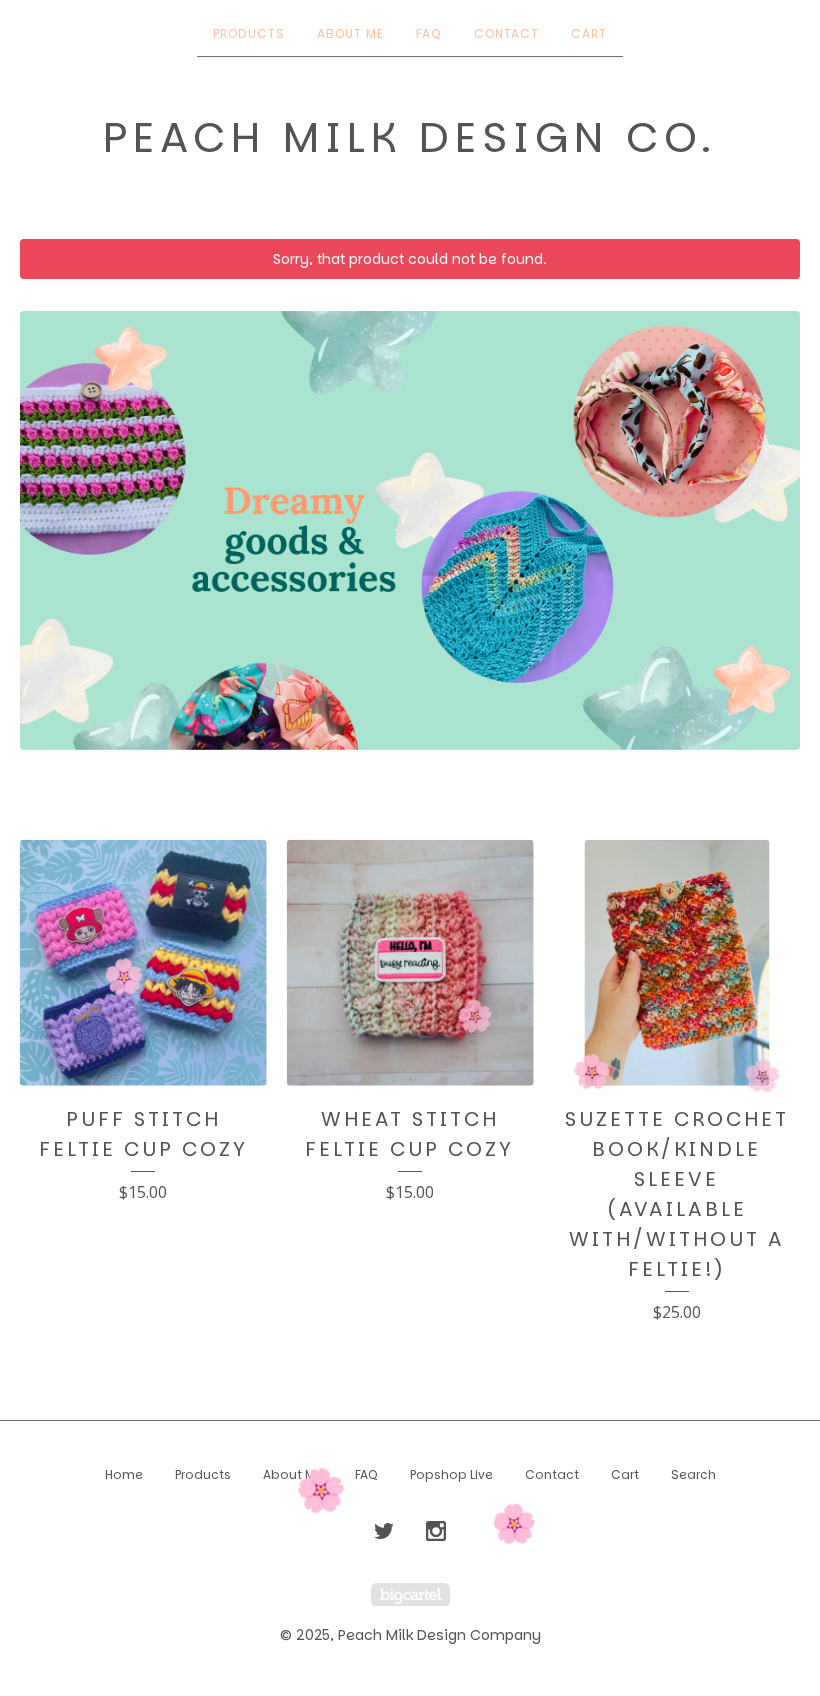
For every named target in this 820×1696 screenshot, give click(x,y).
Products (249, 33)
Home (124, 1474)
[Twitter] (384, 1532)
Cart (589, 33)
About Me (350, 33)
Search (693, 1474)
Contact (506, 33)
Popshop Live (451, 1474)
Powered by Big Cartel (410, 1594)
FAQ (429, 33)
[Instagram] (436, 1532)
